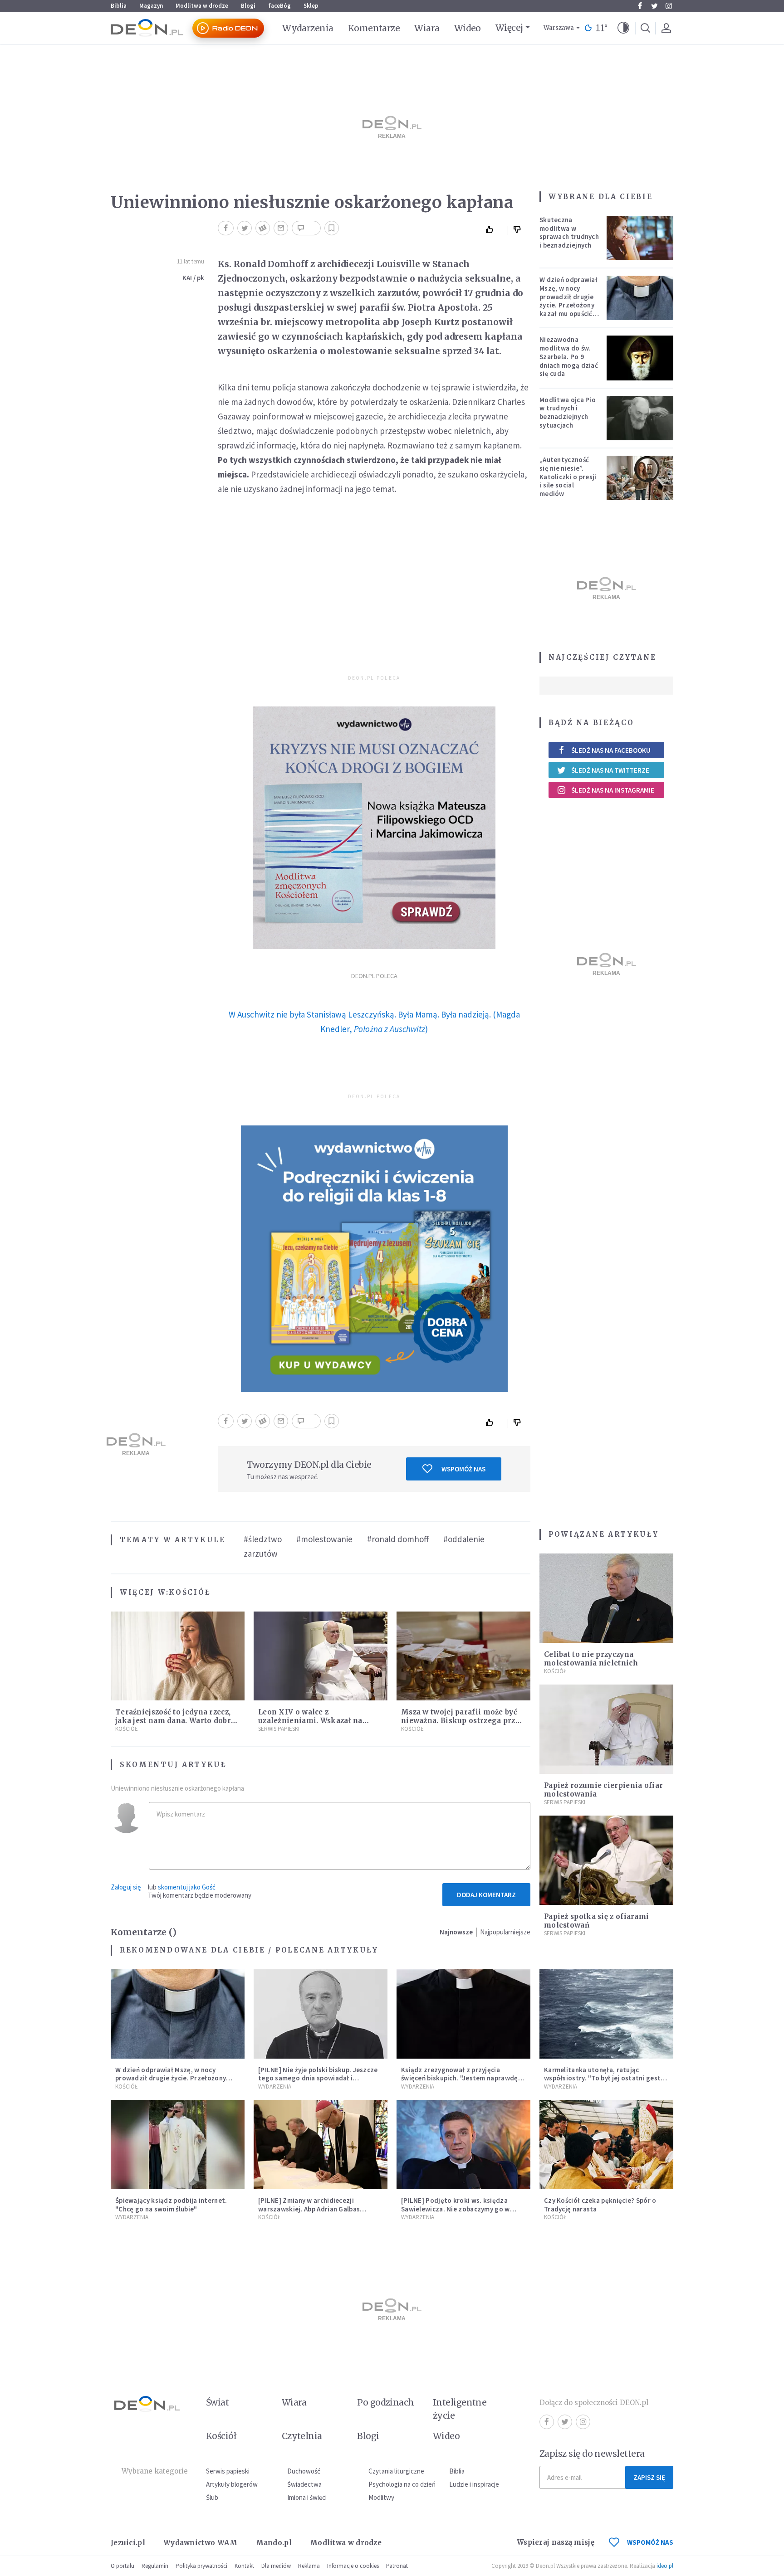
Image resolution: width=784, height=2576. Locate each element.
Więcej (509, 28)
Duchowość (304, 2471)
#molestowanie (324, 1539)
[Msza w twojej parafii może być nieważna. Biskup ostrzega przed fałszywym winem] (463, 1656)
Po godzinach (386, 2402)
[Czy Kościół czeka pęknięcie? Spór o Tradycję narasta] (606, 2145)
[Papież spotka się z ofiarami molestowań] (606, 1860)
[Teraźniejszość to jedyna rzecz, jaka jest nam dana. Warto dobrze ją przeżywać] (178, 1656)
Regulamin (155, 2566)
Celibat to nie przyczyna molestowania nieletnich (591, 1659)
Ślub (212, 2497)
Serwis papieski (228, 2471)
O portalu (122, 2566)
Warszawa (559, 28)
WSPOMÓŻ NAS (650, 2542)
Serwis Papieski (279, 1729)
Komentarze (374, 28)
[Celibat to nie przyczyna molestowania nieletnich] (606, 1598)
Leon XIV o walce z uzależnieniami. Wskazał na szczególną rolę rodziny (310, 1721)
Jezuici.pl (128, 2543)
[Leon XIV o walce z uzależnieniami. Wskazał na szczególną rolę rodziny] (321, 1656)
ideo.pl (665, 2566)
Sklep (311, 6)
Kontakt (244, 2566)
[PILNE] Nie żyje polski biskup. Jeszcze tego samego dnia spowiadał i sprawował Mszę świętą (318, 2078)
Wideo (468, 28)
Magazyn (151, 6)
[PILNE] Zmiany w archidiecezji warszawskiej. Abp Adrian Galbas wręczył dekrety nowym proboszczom (318, 2209)
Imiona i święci (307, 2497)
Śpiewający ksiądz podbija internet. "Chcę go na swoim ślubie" (171, 2205)
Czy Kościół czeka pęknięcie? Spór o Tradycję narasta (600, 2205)
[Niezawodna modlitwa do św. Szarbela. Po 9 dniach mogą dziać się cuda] (640, 358)
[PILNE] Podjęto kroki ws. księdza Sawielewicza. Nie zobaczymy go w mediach (456, 2209)
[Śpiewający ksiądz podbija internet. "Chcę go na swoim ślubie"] (178, 2145)
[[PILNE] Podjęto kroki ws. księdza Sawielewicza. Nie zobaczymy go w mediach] (463, 2145)
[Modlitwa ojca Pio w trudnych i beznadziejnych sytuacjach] (640, 418)
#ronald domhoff (398, 1539)
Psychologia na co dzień (402, 2484)
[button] (623, 28)
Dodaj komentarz (486, 1895)
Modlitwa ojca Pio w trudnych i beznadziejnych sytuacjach (568, 412)
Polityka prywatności (201, 2566)
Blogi (248, 6)
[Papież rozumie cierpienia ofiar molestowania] (606, 1729)
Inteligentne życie (460, 2409)
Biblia (119, 6)
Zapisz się (649, 2477)
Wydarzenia (308, 28)
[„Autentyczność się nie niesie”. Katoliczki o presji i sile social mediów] (640, 478)
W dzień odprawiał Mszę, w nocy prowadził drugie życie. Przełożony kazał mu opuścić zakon (568, 301)
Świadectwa (304, 2484)
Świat (217, 2402)
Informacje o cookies (353, 2566)
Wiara (427, 28)
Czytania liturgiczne (396, 2471)
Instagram (669, 6)
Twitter (654, 6)
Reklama (309, 2566)
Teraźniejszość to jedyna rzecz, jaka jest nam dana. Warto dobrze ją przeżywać (177, 1721)
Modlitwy (381, 2497)
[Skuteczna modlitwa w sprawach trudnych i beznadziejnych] (640, 238)
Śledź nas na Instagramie (613, 790)
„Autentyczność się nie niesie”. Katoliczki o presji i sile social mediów (568, 477)
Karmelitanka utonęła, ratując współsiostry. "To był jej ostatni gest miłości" (602, 2078)
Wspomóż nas (463, 1469)
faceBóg (279, 6)
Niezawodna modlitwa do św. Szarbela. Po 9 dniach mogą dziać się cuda (569, 356)
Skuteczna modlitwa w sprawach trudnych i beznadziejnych (569, 232)
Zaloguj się (126, 1887)
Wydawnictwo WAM (201, 2543)
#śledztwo (263, 1539)
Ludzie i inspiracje (474, 2484)
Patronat (397, 2566)
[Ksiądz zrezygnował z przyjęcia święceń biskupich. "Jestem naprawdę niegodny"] (463, 2014)
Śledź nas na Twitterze (610, 770)
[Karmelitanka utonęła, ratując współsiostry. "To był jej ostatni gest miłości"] (606, 2014)
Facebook (640, 6)
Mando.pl (274, 2543)
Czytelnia (302, 2436)
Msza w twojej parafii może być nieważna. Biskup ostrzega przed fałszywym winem (463, 1721)
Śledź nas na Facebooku (611, 750)
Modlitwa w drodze (202, 6)
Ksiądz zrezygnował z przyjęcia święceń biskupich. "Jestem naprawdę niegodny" (460, 2078)
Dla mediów (276, 2566)
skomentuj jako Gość (187, 1887)
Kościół (190, 1592)
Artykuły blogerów (232, 2484)
